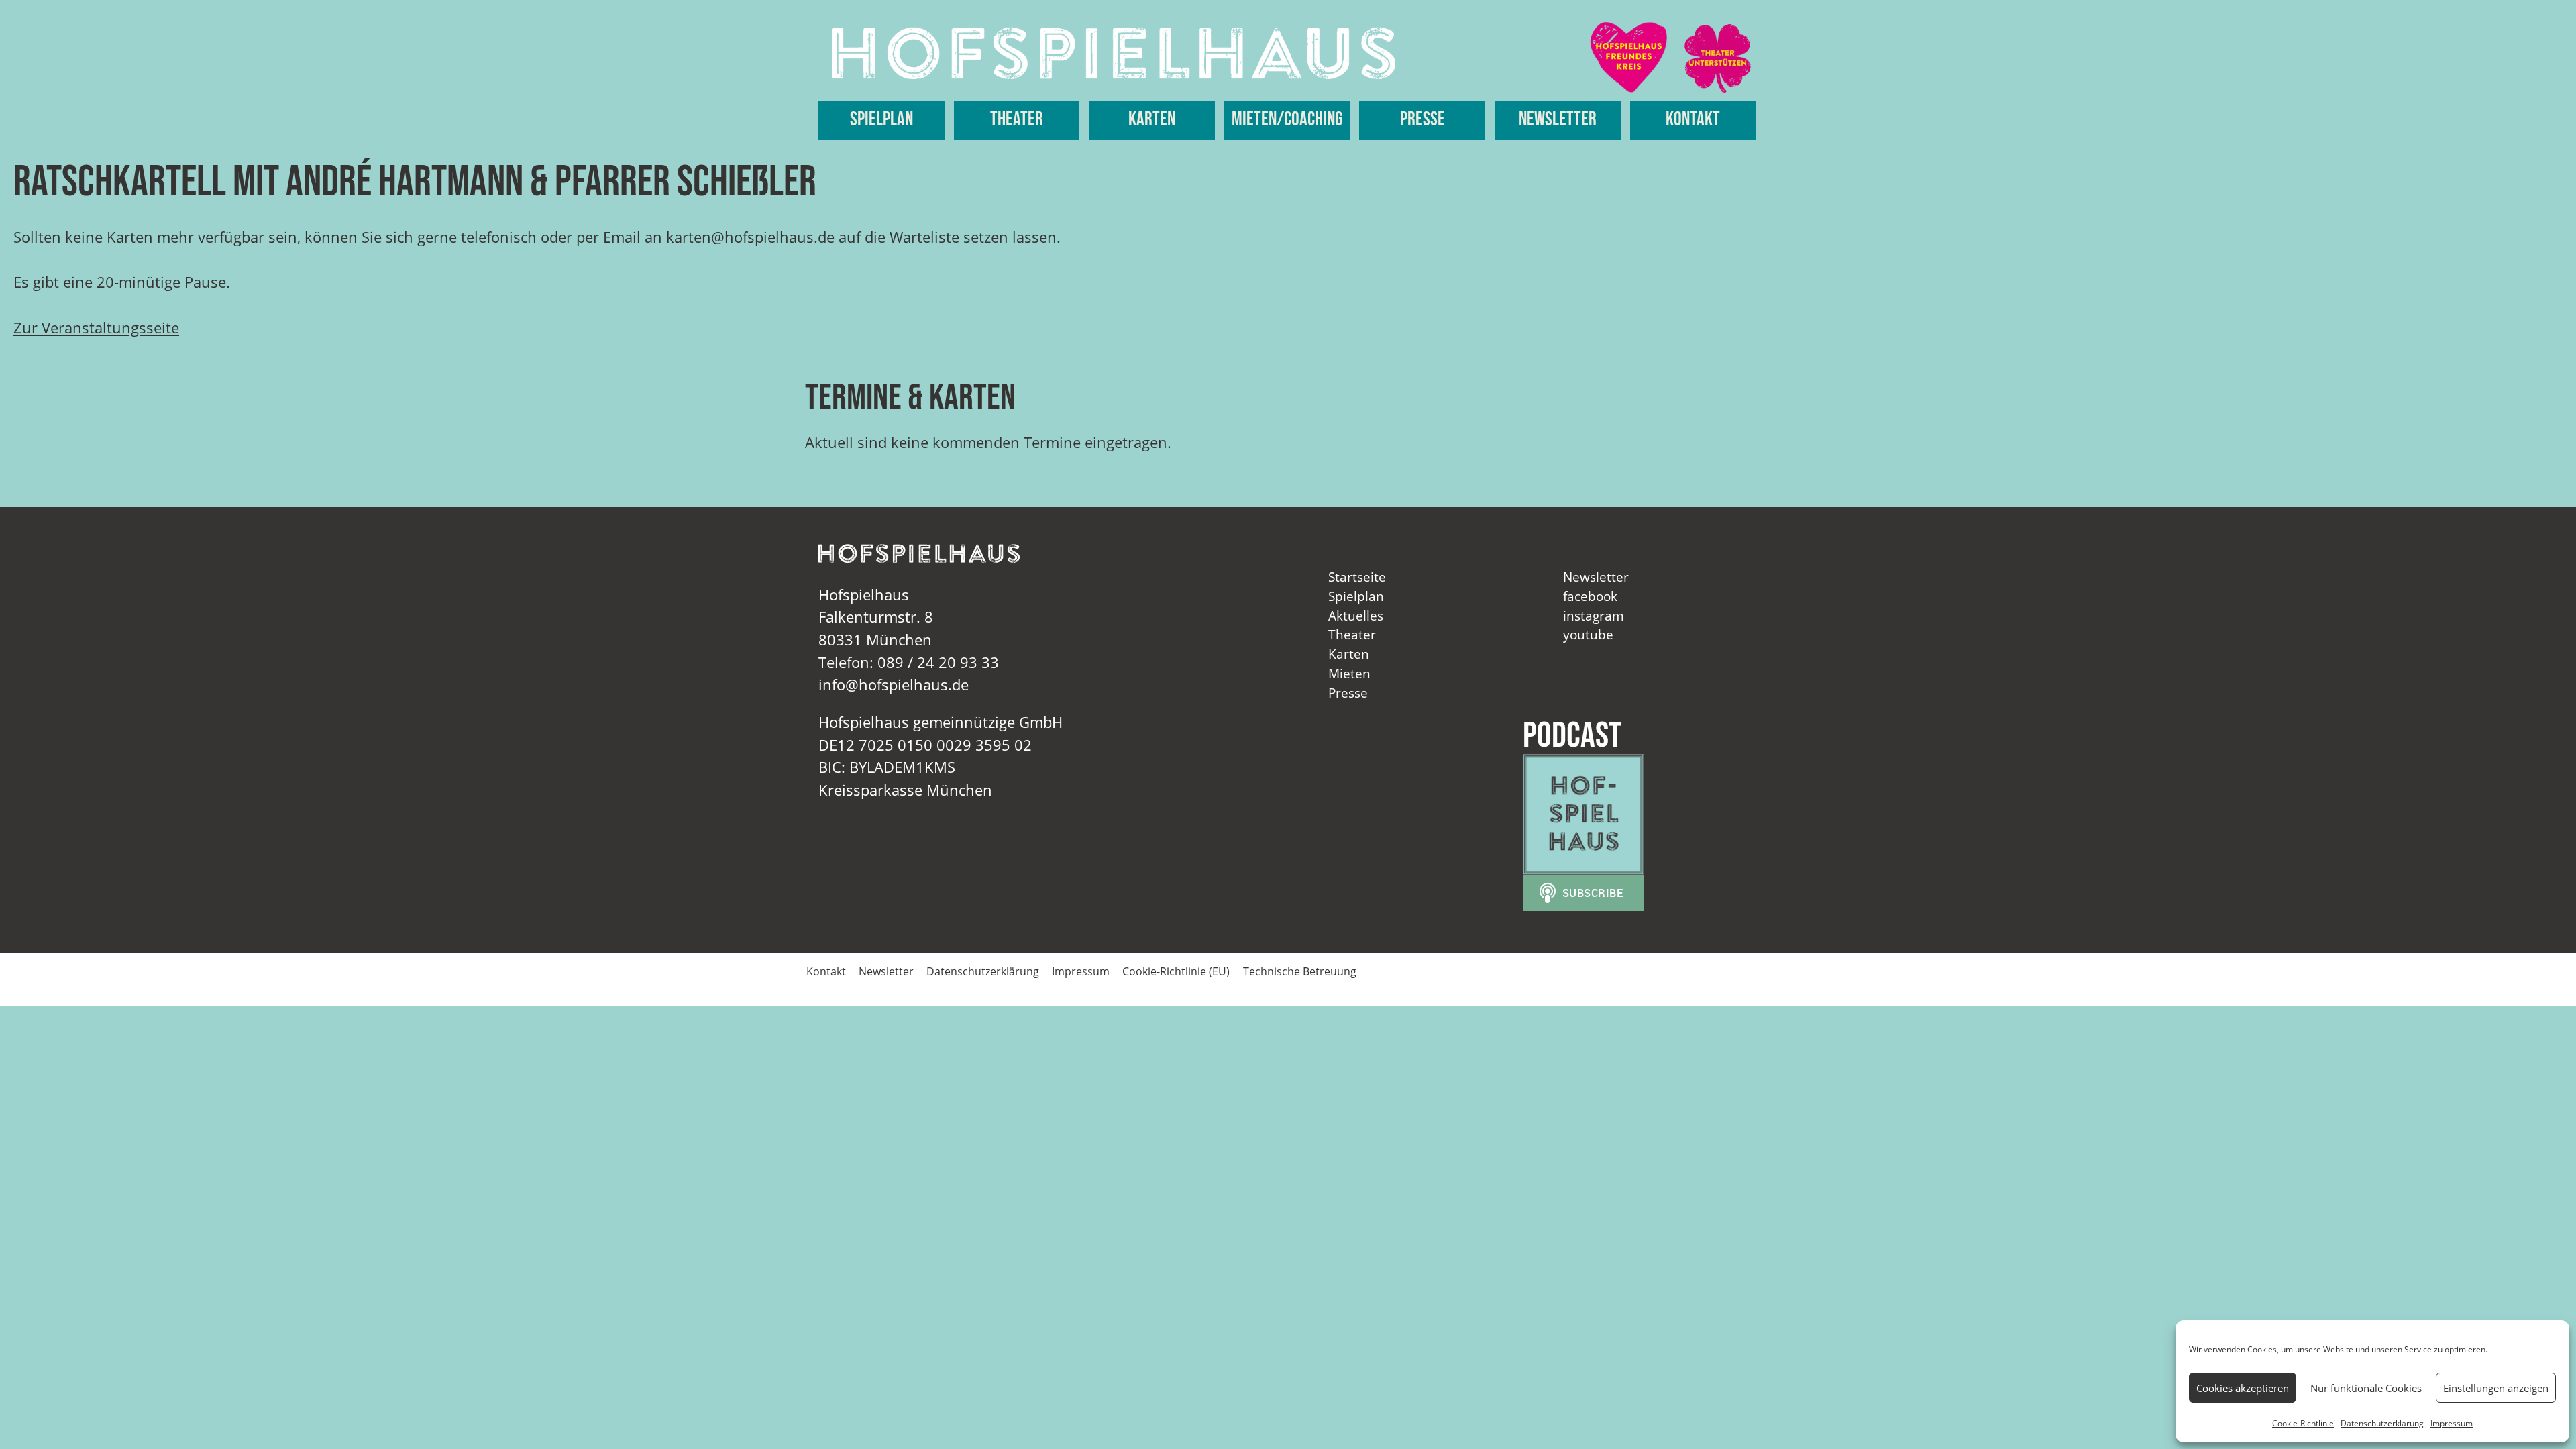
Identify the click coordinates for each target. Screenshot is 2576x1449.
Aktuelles (1356, 615)
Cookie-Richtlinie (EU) (1176, 971)
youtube (1588, 634)
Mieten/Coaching (1287, 120)
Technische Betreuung (1300, 971)
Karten (1152, 120)
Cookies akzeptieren (2243, 1388)
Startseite (1357, 577)
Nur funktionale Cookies (2366, 1388)
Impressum (2452, 1423)
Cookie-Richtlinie (2303, 1423)
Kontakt (1693, 120)
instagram (1594, 615)
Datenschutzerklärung (2382, 1423)
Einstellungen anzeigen (2496, 1388)
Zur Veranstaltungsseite (96, 328)
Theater (1017, 120)
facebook (1590, 596)
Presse (1423, 120)
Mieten (1349, 673)
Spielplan (881, 120)
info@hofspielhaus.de (894, 685)
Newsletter (1558, 120)
